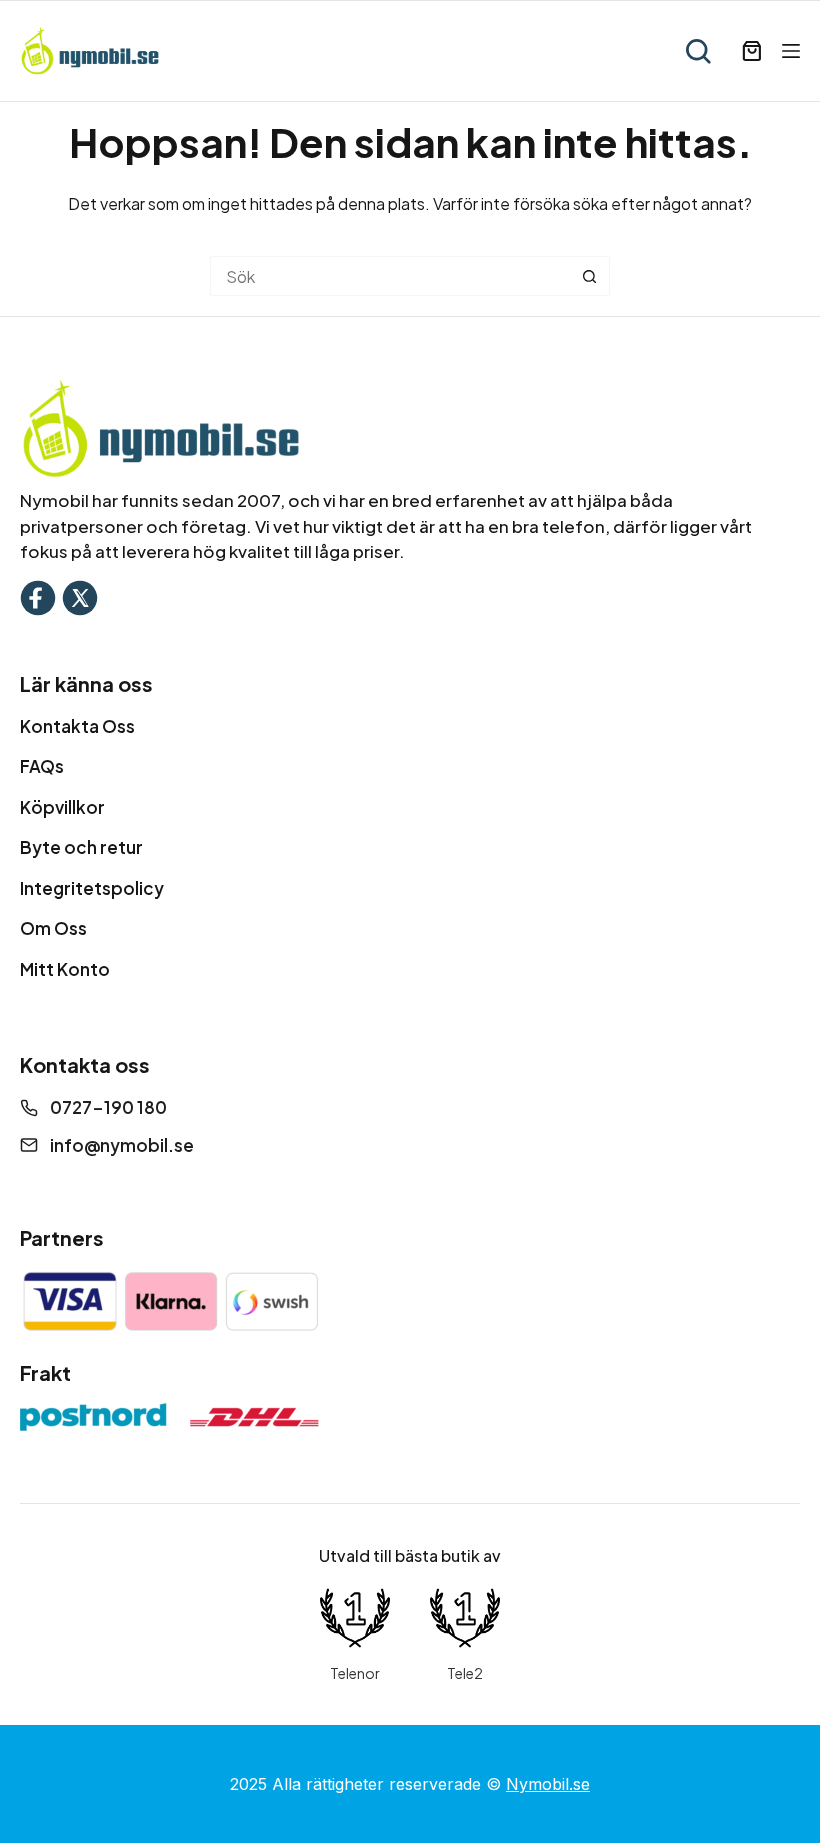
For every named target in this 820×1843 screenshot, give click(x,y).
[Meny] (791, 51)
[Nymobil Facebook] (38, 595)
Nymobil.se (548, 1784)
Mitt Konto (65, 969)
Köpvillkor (62, 807)
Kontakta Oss (77, 726)
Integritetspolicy (92, 888)
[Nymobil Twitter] (80, 595)
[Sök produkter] (698, 51)
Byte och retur (81, 847)
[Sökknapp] (590, 276)
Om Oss (53, 928)
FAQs (42, 766)
